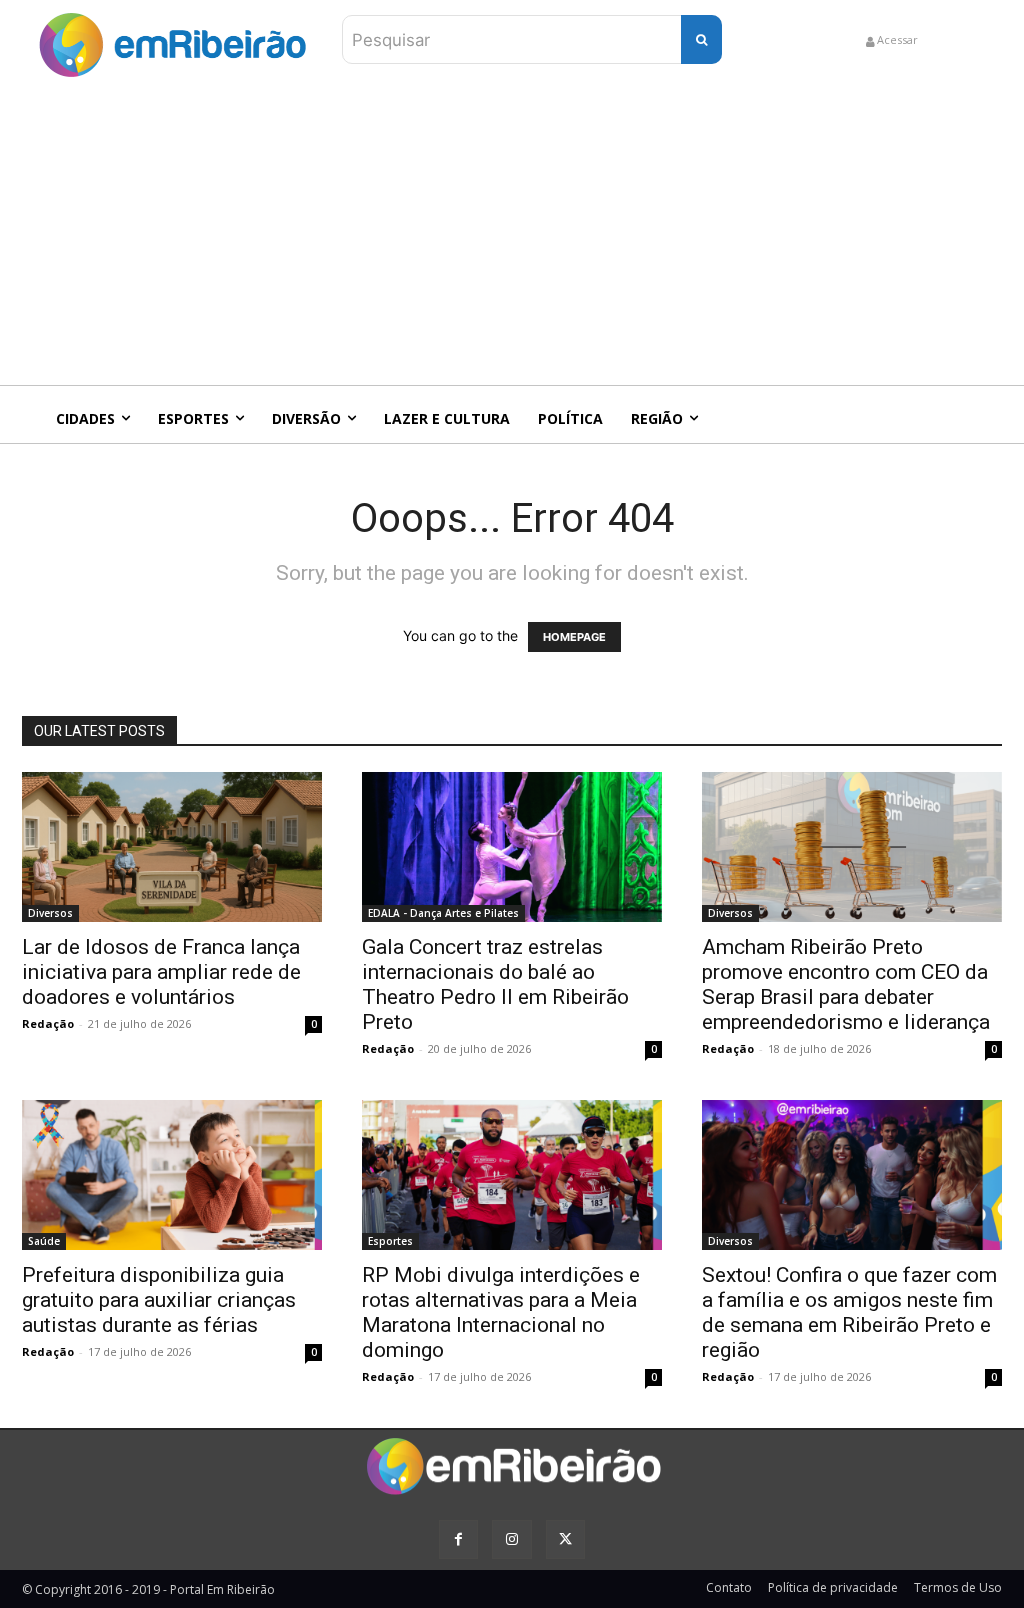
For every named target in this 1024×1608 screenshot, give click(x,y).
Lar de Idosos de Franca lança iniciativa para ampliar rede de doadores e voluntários (161, 972)
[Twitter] (565, 1539)
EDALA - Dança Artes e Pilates (443, 913)
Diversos (50, 913)
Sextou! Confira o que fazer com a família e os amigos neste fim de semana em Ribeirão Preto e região (849, 1312)
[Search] (701, 39)
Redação (48, 1023)
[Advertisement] (512, 235)
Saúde (44, 1241)
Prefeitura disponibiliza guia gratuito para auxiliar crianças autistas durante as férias (159, 1300)
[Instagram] (511, 1539)
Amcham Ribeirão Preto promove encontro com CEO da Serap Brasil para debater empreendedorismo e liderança (846, 984)
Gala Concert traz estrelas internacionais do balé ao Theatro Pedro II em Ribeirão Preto (495, 984)
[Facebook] (458, 1539)
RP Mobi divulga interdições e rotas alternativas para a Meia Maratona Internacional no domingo (501, 1312)
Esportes (390, 1241)
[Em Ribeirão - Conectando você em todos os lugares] (172, 40)
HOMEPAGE (574, 637)
